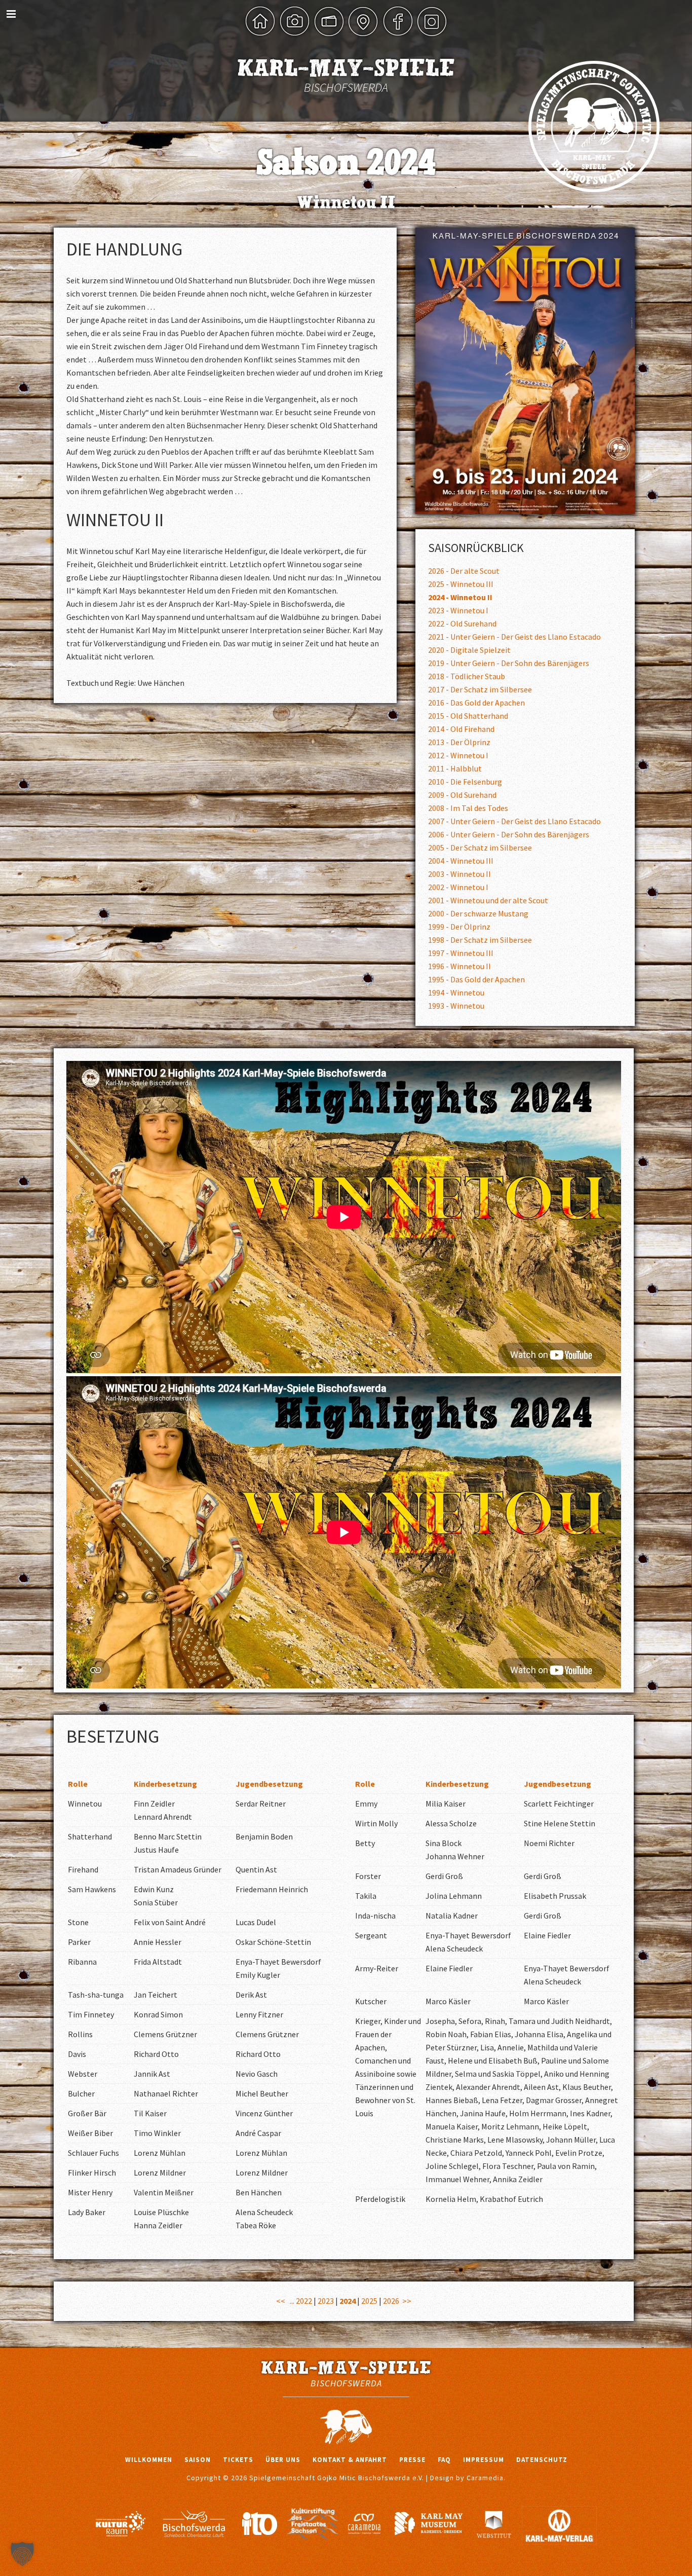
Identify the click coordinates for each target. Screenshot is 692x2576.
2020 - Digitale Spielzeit (469, 650)
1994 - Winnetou (456, 992)
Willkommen (149, 2460)
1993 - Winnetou (456, 1006)
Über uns (283, 2460)
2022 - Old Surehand (462, 623)
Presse (412, 2460)
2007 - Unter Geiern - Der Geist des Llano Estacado (514, 821)
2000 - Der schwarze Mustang (478, 913)
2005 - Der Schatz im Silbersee (480, 848)
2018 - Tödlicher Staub (467, 676)
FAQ (444, 2460)
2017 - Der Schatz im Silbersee (480, 689)
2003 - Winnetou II (459, 874)
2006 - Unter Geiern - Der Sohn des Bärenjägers (509, 834)
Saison (198, 2460)
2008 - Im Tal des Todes (468, 808)
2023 (326, 2301)
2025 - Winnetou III (461, 584)
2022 (304, 2301)
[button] (22, 2554)
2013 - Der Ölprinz (459, 742)
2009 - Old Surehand (462, 795)
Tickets (238, 2460)
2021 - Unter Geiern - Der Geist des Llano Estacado (514, 637)
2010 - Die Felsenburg (465, 782)
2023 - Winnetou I (458, 610)
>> (407, 2301)
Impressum (484, 2460)
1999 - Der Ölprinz (459, 927)
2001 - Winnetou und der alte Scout (488, 900)
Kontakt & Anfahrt (350, 2460)
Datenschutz (542, 2460)
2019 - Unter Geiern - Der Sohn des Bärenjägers (509, 663)
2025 (369, 2301)
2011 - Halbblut (455, 768)
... (292, 2301)
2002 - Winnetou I (458, 887)
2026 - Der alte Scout (464, 571)
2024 (348, 2301)
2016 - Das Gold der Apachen (476, 703)
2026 (391, 2301)
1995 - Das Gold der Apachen (476, 979)
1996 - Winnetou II (459, 966)
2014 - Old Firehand (461, 729)
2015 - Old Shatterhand (468, 716)
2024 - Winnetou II (460, 597)
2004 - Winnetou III (461, 861)
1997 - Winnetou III (461, 953)
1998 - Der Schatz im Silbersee (480, 940)
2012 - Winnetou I (458, 755)
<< (281, 2301)
